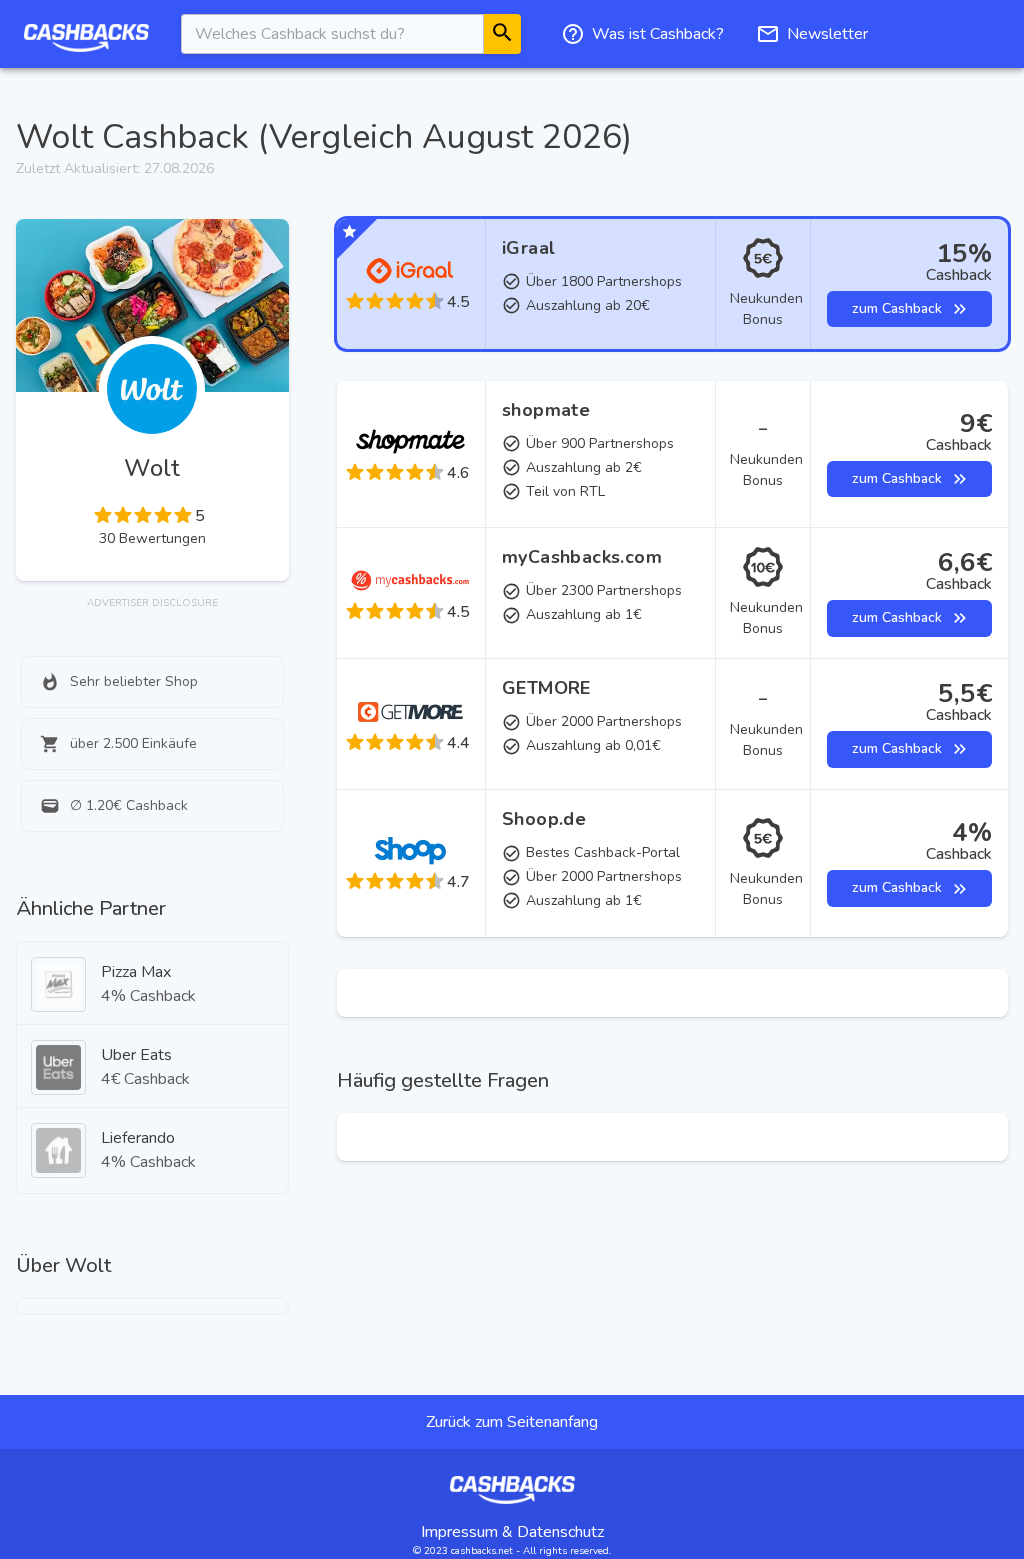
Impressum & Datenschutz (512, 1532)
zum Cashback (897, 308)
